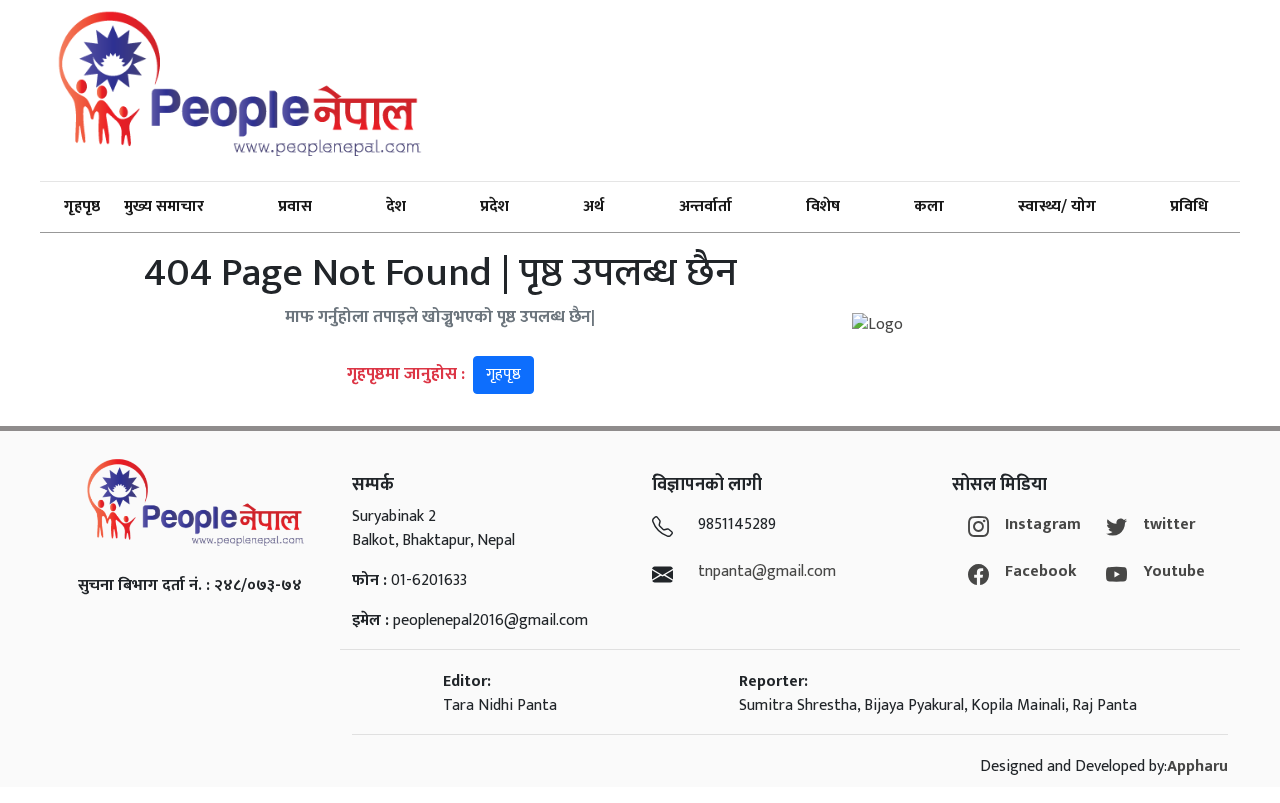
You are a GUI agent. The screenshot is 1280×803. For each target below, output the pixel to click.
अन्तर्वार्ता (705, 206)
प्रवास (295, 206)
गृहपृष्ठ (82, 206)
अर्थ (593, 206)
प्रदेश (494, 206)
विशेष (823, 206)
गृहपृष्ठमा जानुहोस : (434, 374)
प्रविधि (1189, 206)
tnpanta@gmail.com (767, 571)
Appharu (1197, 766)
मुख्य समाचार (164, 206)
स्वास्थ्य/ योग (1057, 206)
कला (929, 206)
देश (396, 206)
